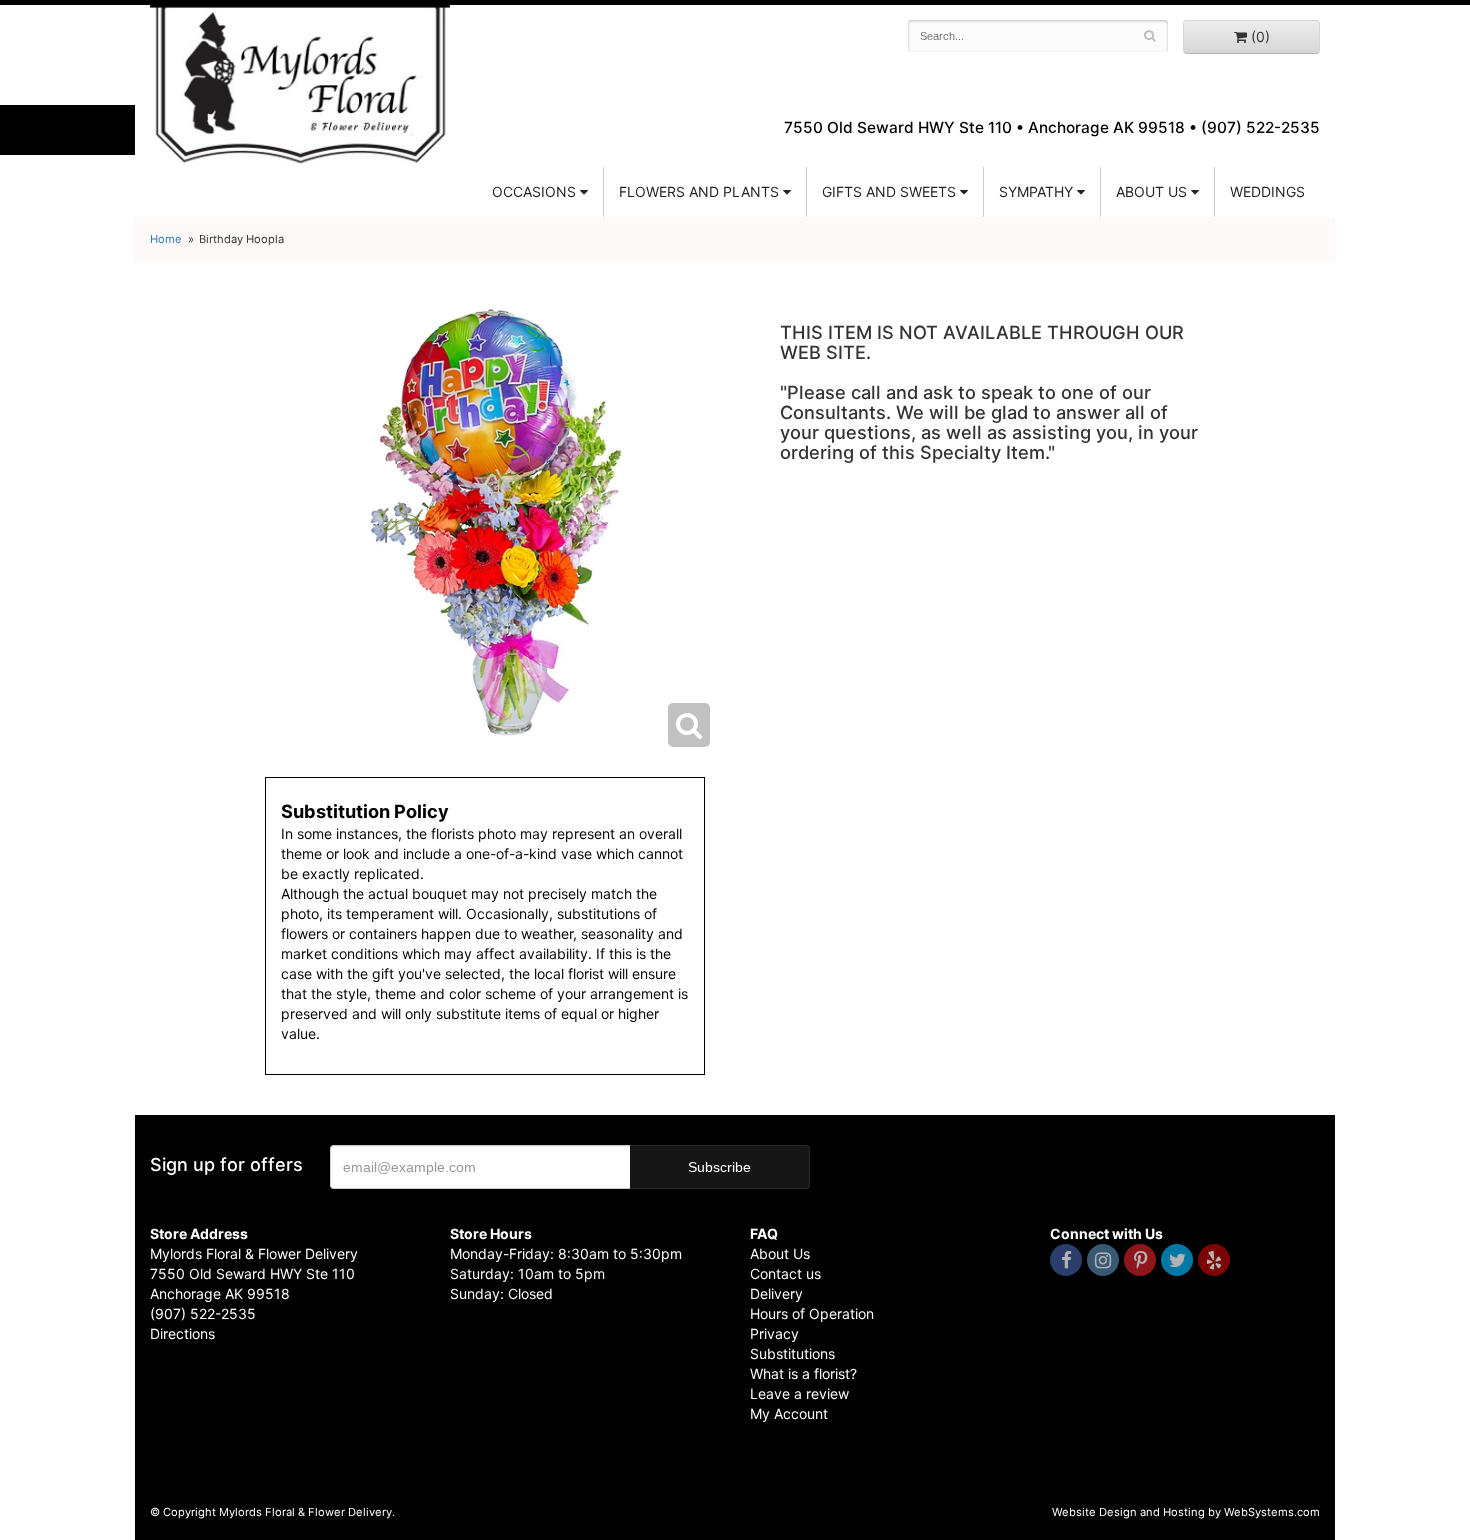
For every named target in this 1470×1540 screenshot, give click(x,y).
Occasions (534, 191)
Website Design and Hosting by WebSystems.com (1186, 1512)
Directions (182, 1333)
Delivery (776, 1293)
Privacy (774, 1333)
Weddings (1267, 191)
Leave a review (799, 1393)
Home (166, 239)
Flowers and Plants (699, 191)
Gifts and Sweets (889, 191)
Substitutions (792, 1353)
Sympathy (1036, 191)
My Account (789, 1413)
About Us (780, 1253)
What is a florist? (803, 1373)
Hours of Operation (812, 1313)
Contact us (785, 1273)
